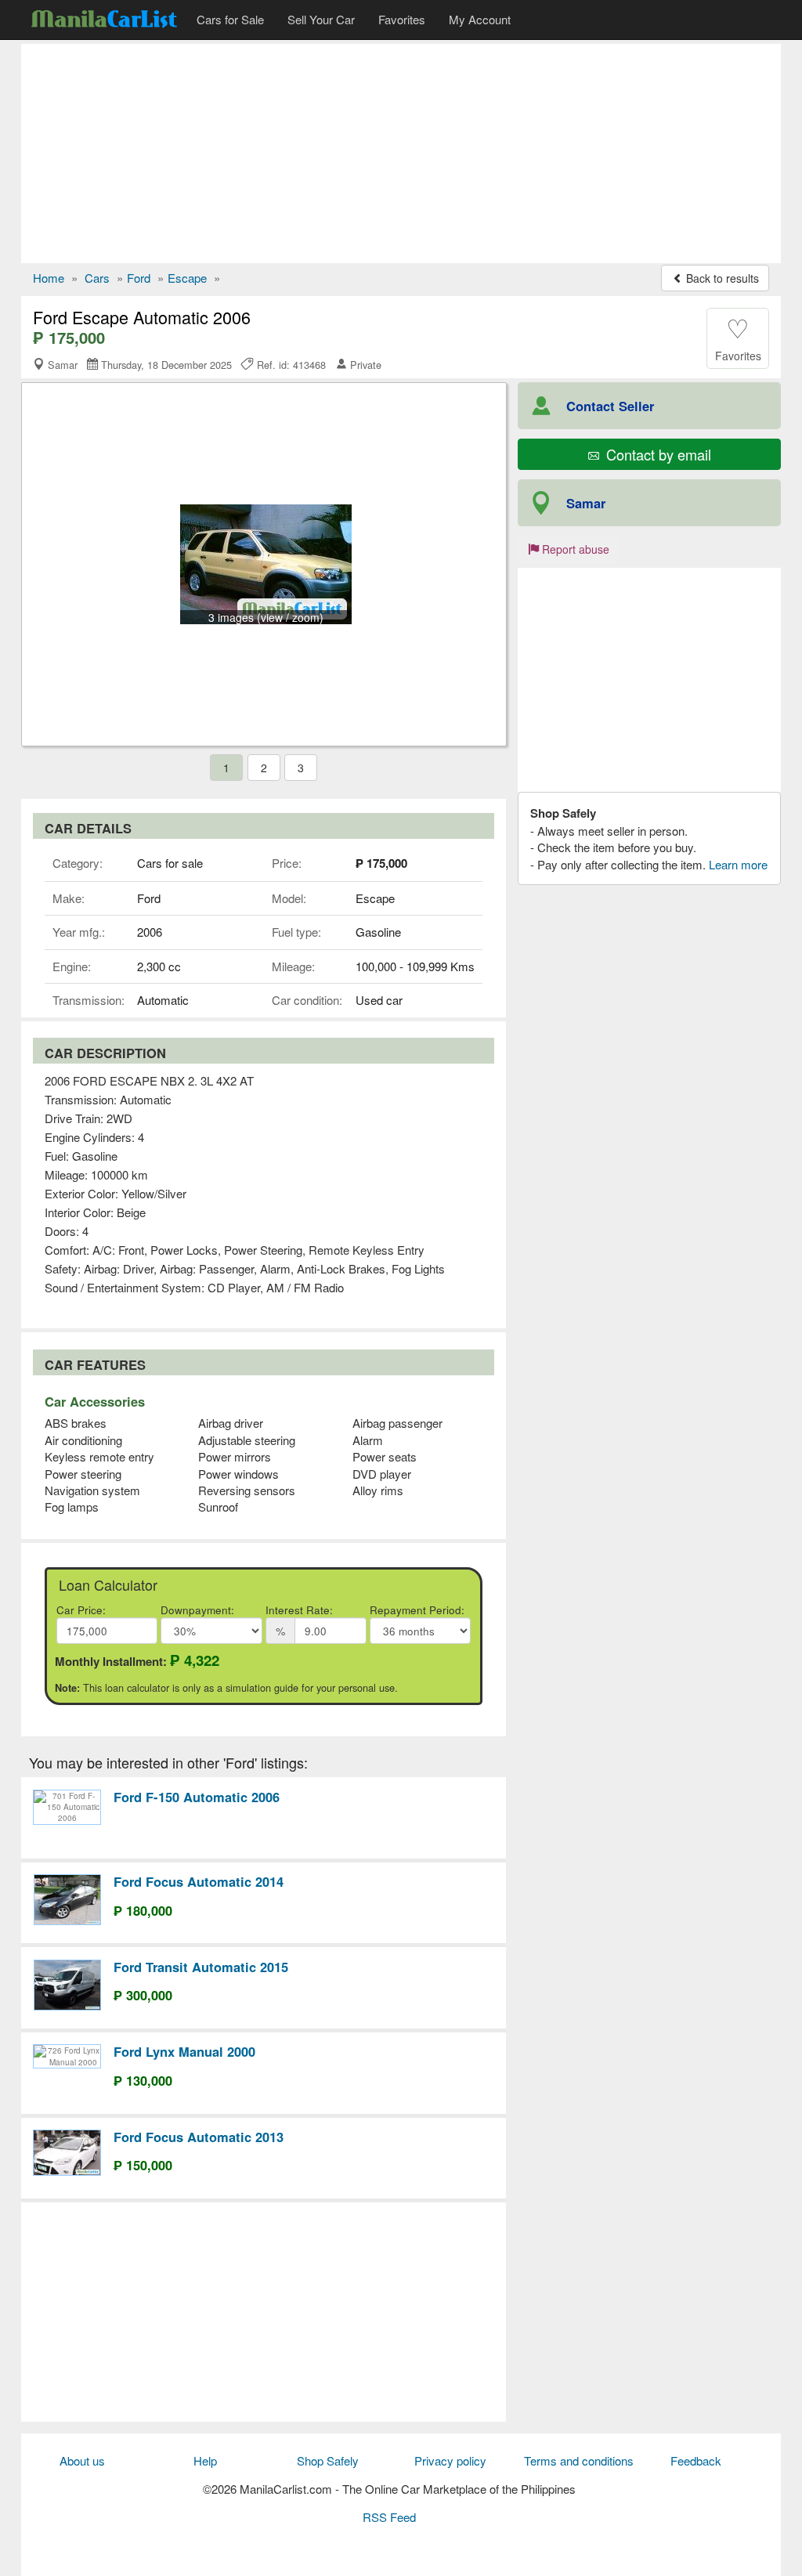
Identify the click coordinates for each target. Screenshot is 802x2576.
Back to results (721, 278)
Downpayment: (197, 1610)
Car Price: (81, 1610)
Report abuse (574, 549)
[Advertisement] (401, 154)
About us (82, 2460)
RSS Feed (389, 2517)
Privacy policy (450, 2460)
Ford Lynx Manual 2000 (184, 2051)
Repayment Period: (417, 1610)
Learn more (738, 864)
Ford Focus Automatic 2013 (199, 2137)
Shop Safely (328, 2460)
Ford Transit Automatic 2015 (201, 1967)
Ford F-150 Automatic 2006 (197, 1797)
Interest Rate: (299, 1610)
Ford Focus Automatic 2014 (199, 1881)
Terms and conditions (579, 2460)
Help (205, 2460)
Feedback (696, 2460)
